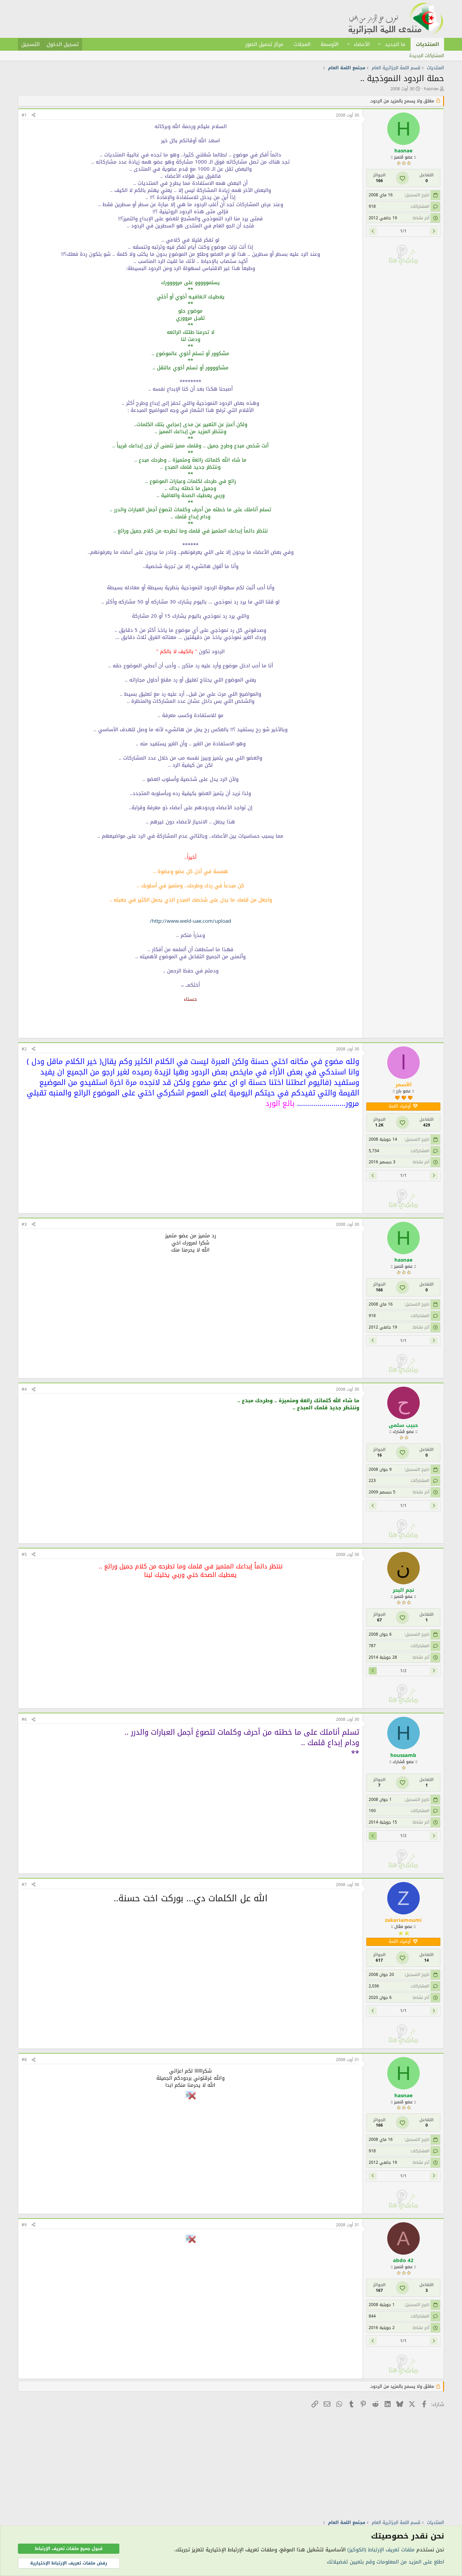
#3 (24, 1224)
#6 (24, 1719)
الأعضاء (362, 44)
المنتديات (427, 44)
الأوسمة (330, 44)
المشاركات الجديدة (427, 56)
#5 (24, 1555)
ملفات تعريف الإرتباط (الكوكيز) (381, 2550)
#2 (24, 1049)
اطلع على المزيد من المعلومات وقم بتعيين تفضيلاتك (385, 2562)
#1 (24, 115)
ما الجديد (395, 44)
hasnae (431, 89)
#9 (24, 2225)
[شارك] (33, 115)
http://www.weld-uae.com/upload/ (190, 921)
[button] (379, 44)
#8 (24, 2060)
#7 (24, 1885)
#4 (24, 1389)
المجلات (302, 44)
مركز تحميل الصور (264, 44)
